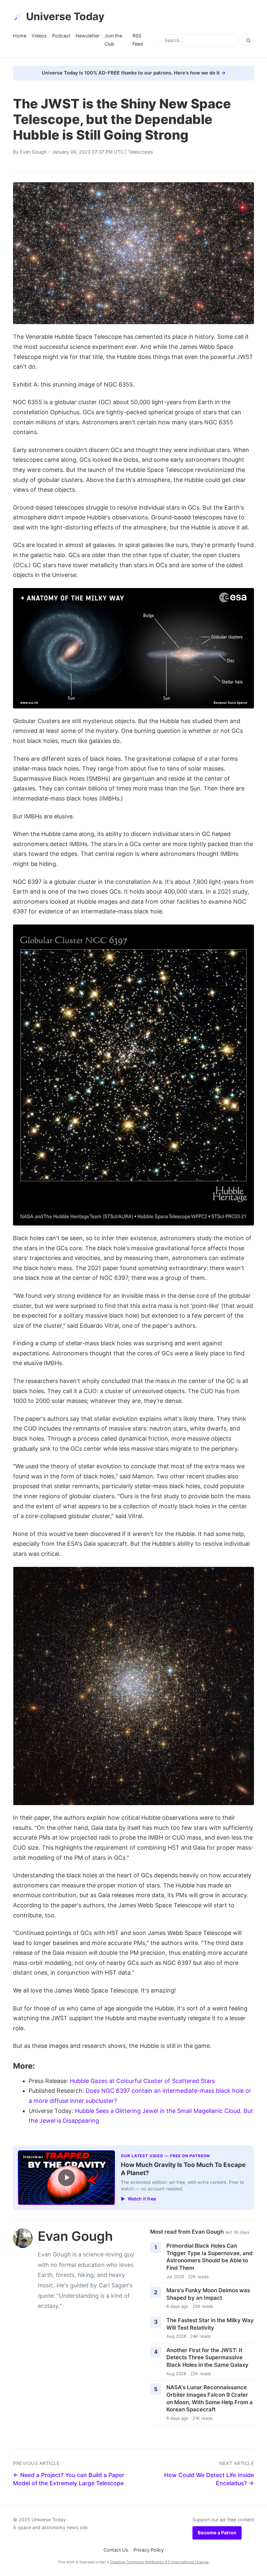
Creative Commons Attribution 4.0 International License (159, 2562)
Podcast (61, 36)
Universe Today (65, 16)
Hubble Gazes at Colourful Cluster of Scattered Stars (142, 2081)
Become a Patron (217, 2533)
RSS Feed (138, 40)
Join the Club (113, 40)
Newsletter (87, 36)
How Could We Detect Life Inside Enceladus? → (209, 2479)
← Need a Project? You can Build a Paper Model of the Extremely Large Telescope (69, 2479)
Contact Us (116, 2550)
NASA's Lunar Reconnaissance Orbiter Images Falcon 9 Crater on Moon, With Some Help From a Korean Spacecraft (210, 2398)
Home (20, 36)
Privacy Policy (149, 2550)
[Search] (248, 40)
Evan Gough (33, 152)
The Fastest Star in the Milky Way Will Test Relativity (210, 2324)
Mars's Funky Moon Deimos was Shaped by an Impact (208, 2294)
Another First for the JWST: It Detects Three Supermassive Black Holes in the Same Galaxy (207, 2357)
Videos (39, 36)
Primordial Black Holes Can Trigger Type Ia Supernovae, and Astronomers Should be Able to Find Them (210, 2257)
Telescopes (141, 152)
